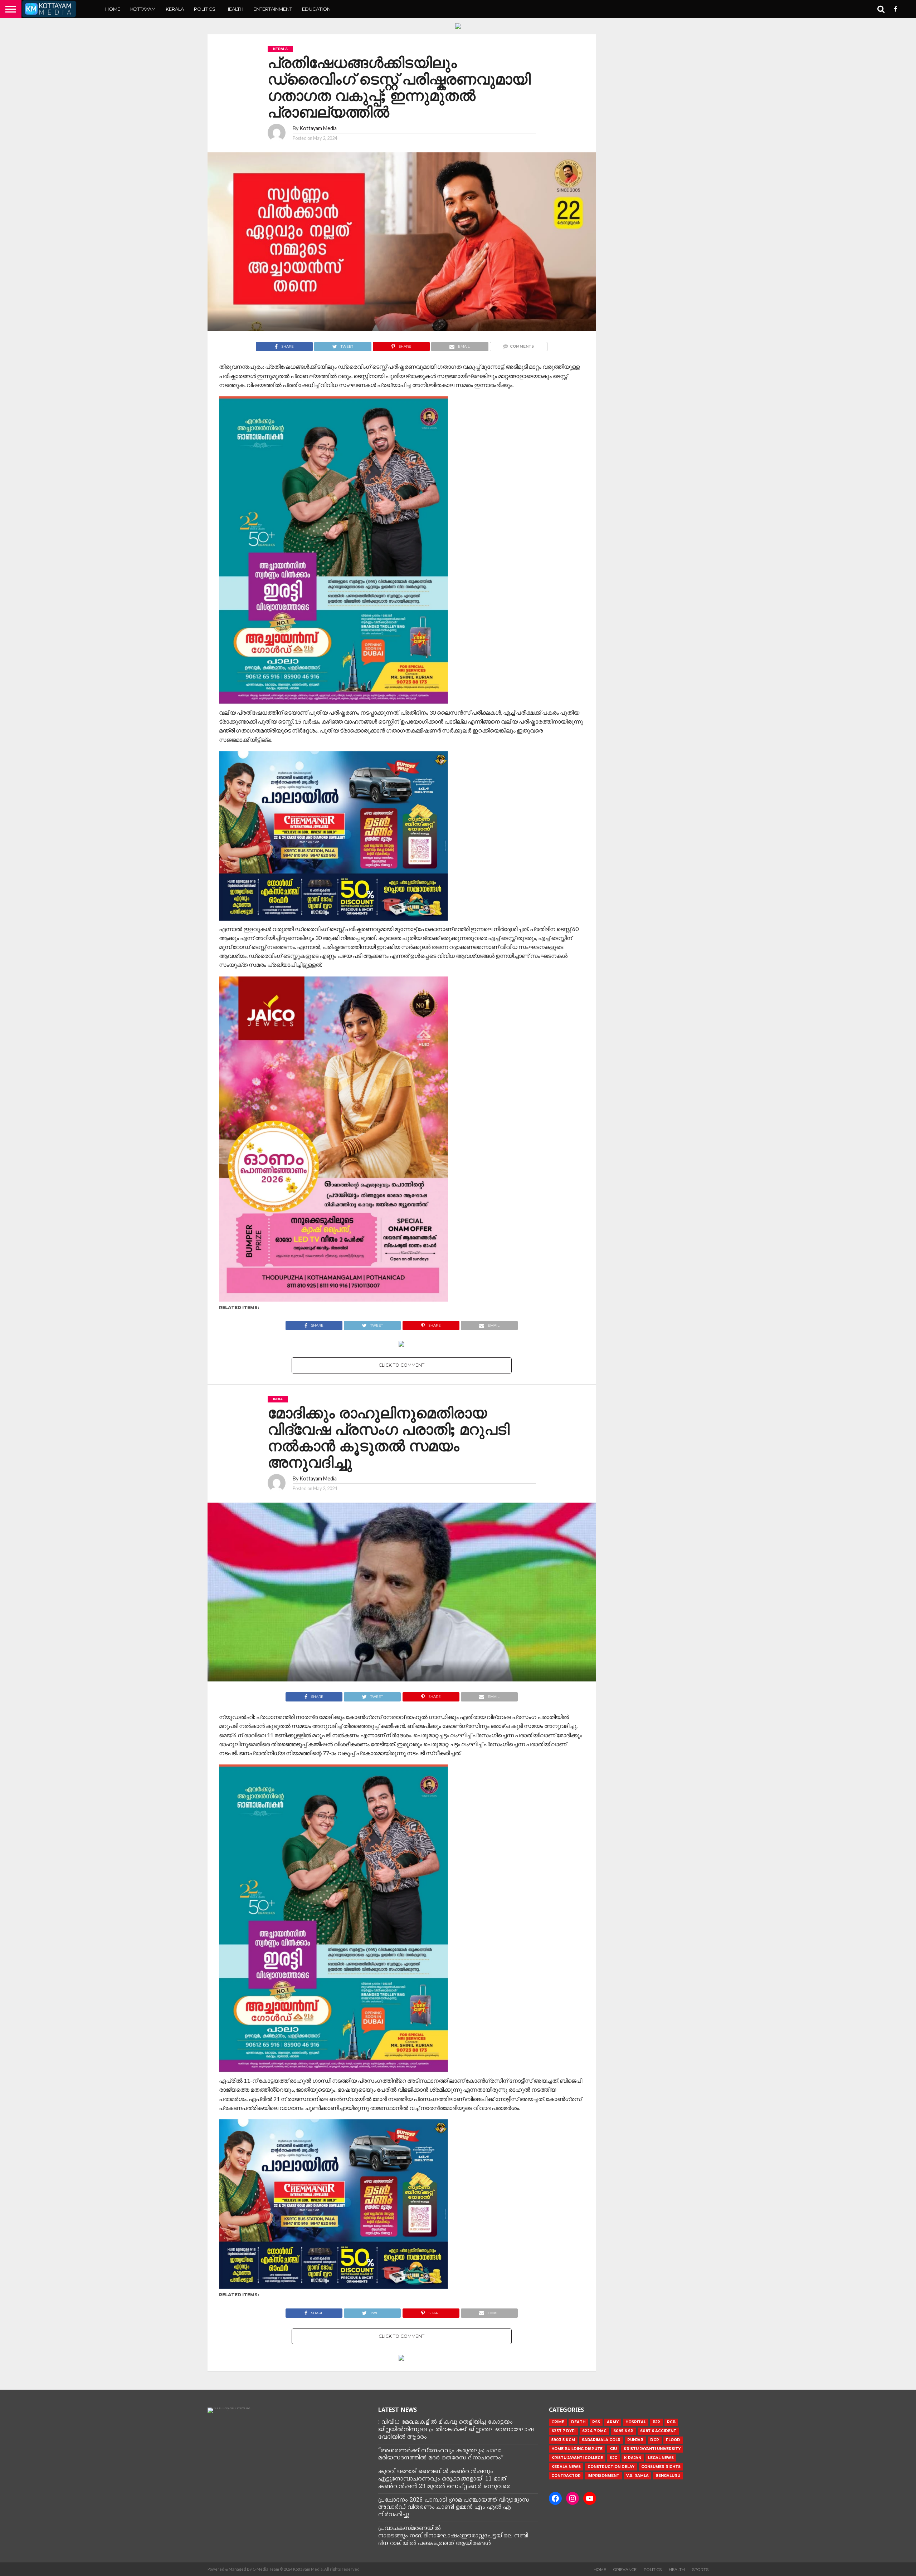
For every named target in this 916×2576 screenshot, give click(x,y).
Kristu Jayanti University (652, 2449)
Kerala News (566, 2467)
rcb (671, 2422)
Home (113, 9)
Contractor (566, 2476)
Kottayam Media (318, 128)
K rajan (633, 2458)
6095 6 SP (623, 2431)
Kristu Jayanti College (577, 2458)
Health (234, 9)
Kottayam (143, 9)
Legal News (661, 2458)
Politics (205, 9)
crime (558, 2422)
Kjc (613, 2458)
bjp (656, 2422)
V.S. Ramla (637, 2476)
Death (578, 2422)
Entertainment (273, 9)
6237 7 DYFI (563, 2431)
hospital (636, 2422)
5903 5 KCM (563, 2440)
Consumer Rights (661, 2467)
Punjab (635, 2440)
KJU (613, 2449)
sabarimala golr (601, 2440)
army (613, 2422)
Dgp (655, 2440)
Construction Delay (611, 2467)
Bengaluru (668, 2476)
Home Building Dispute (577, 2449)
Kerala (175, 9)
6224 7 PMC (594, 2431)
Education (316, 9)
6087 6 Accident (658, 2431)
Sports (700, 2570)
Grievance (625, 2570)
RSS (596, 2422)
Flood (673, 2440)
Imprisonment (603, 2476)
